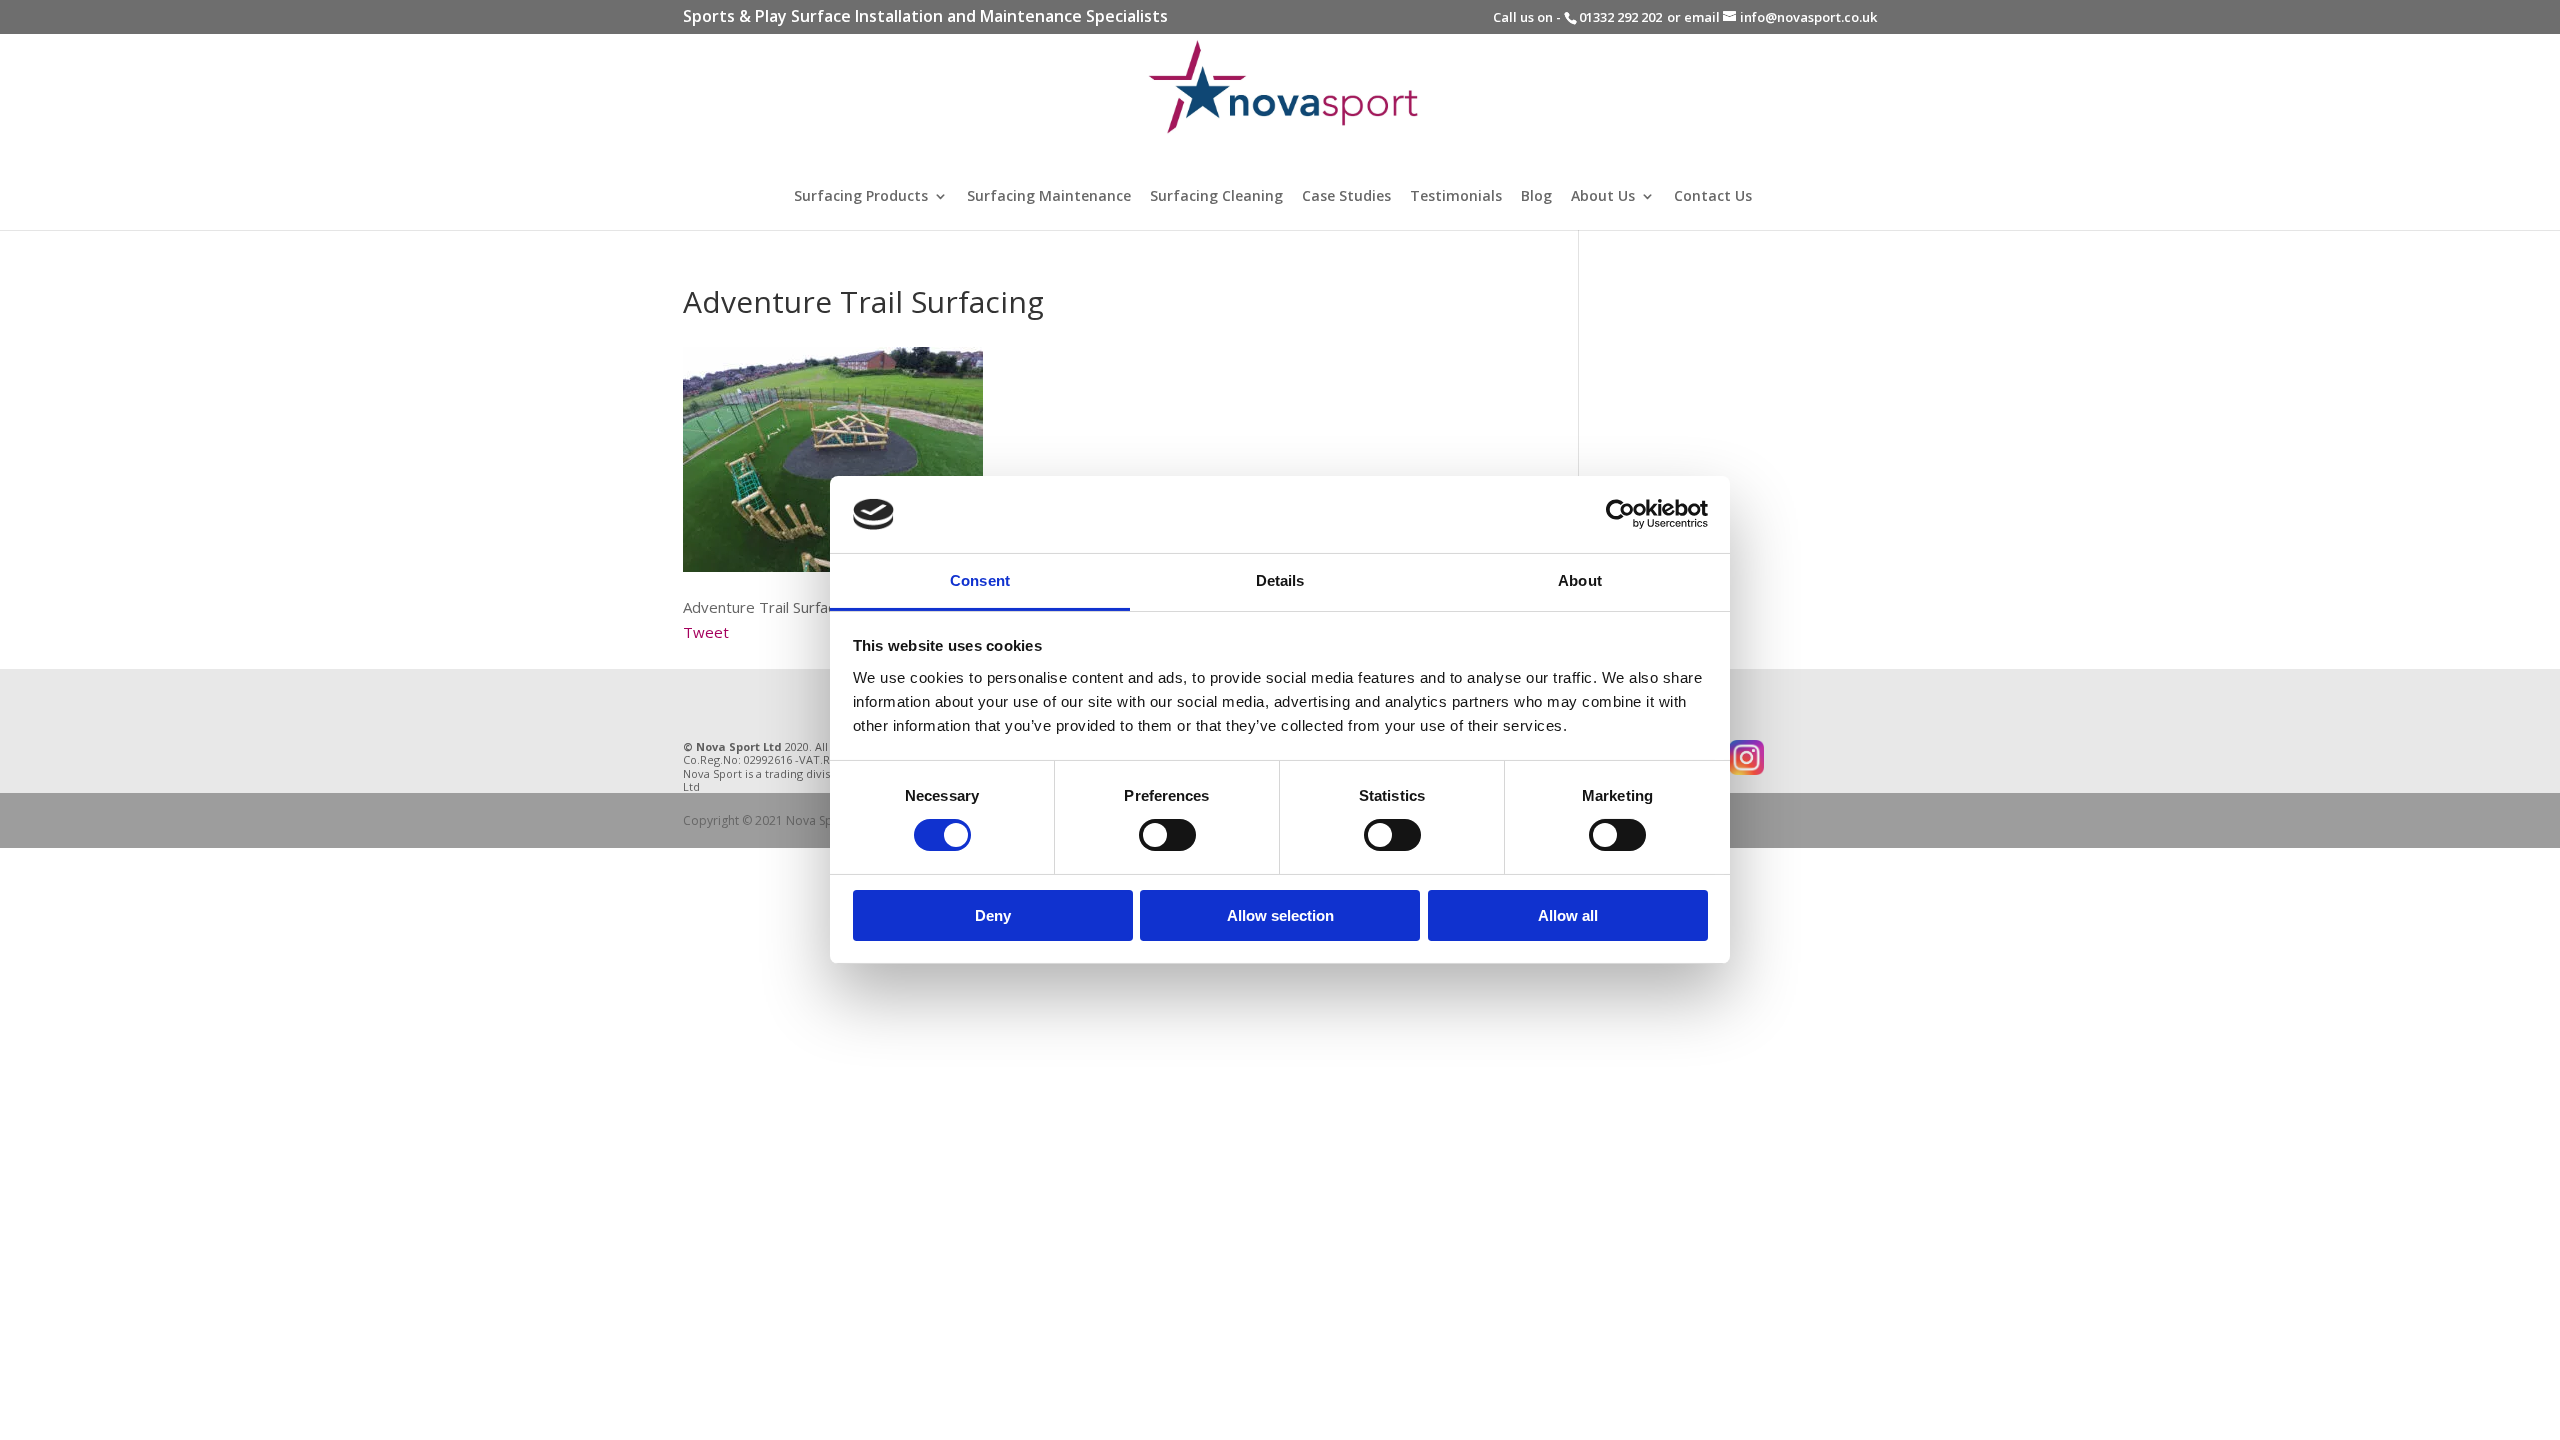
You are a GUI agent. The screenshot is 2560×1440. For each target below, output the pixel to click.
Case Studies (1346, 197)
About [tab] (1580, 580)
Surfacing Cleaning (1216, 197)
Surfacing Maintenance (1049, 197)
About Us (1603, 197)
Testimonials (1456, 197)
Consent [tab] (980, 580)
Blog (1536, 197)
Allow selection (1280, 915)
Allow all (1568, 915)
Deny (993, 915)
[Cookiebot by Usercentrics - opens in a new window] (1620, 514)
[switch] (1167, 835)
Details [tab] (1280, 580)
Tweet (706, 632)
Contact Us (1713, 197)
